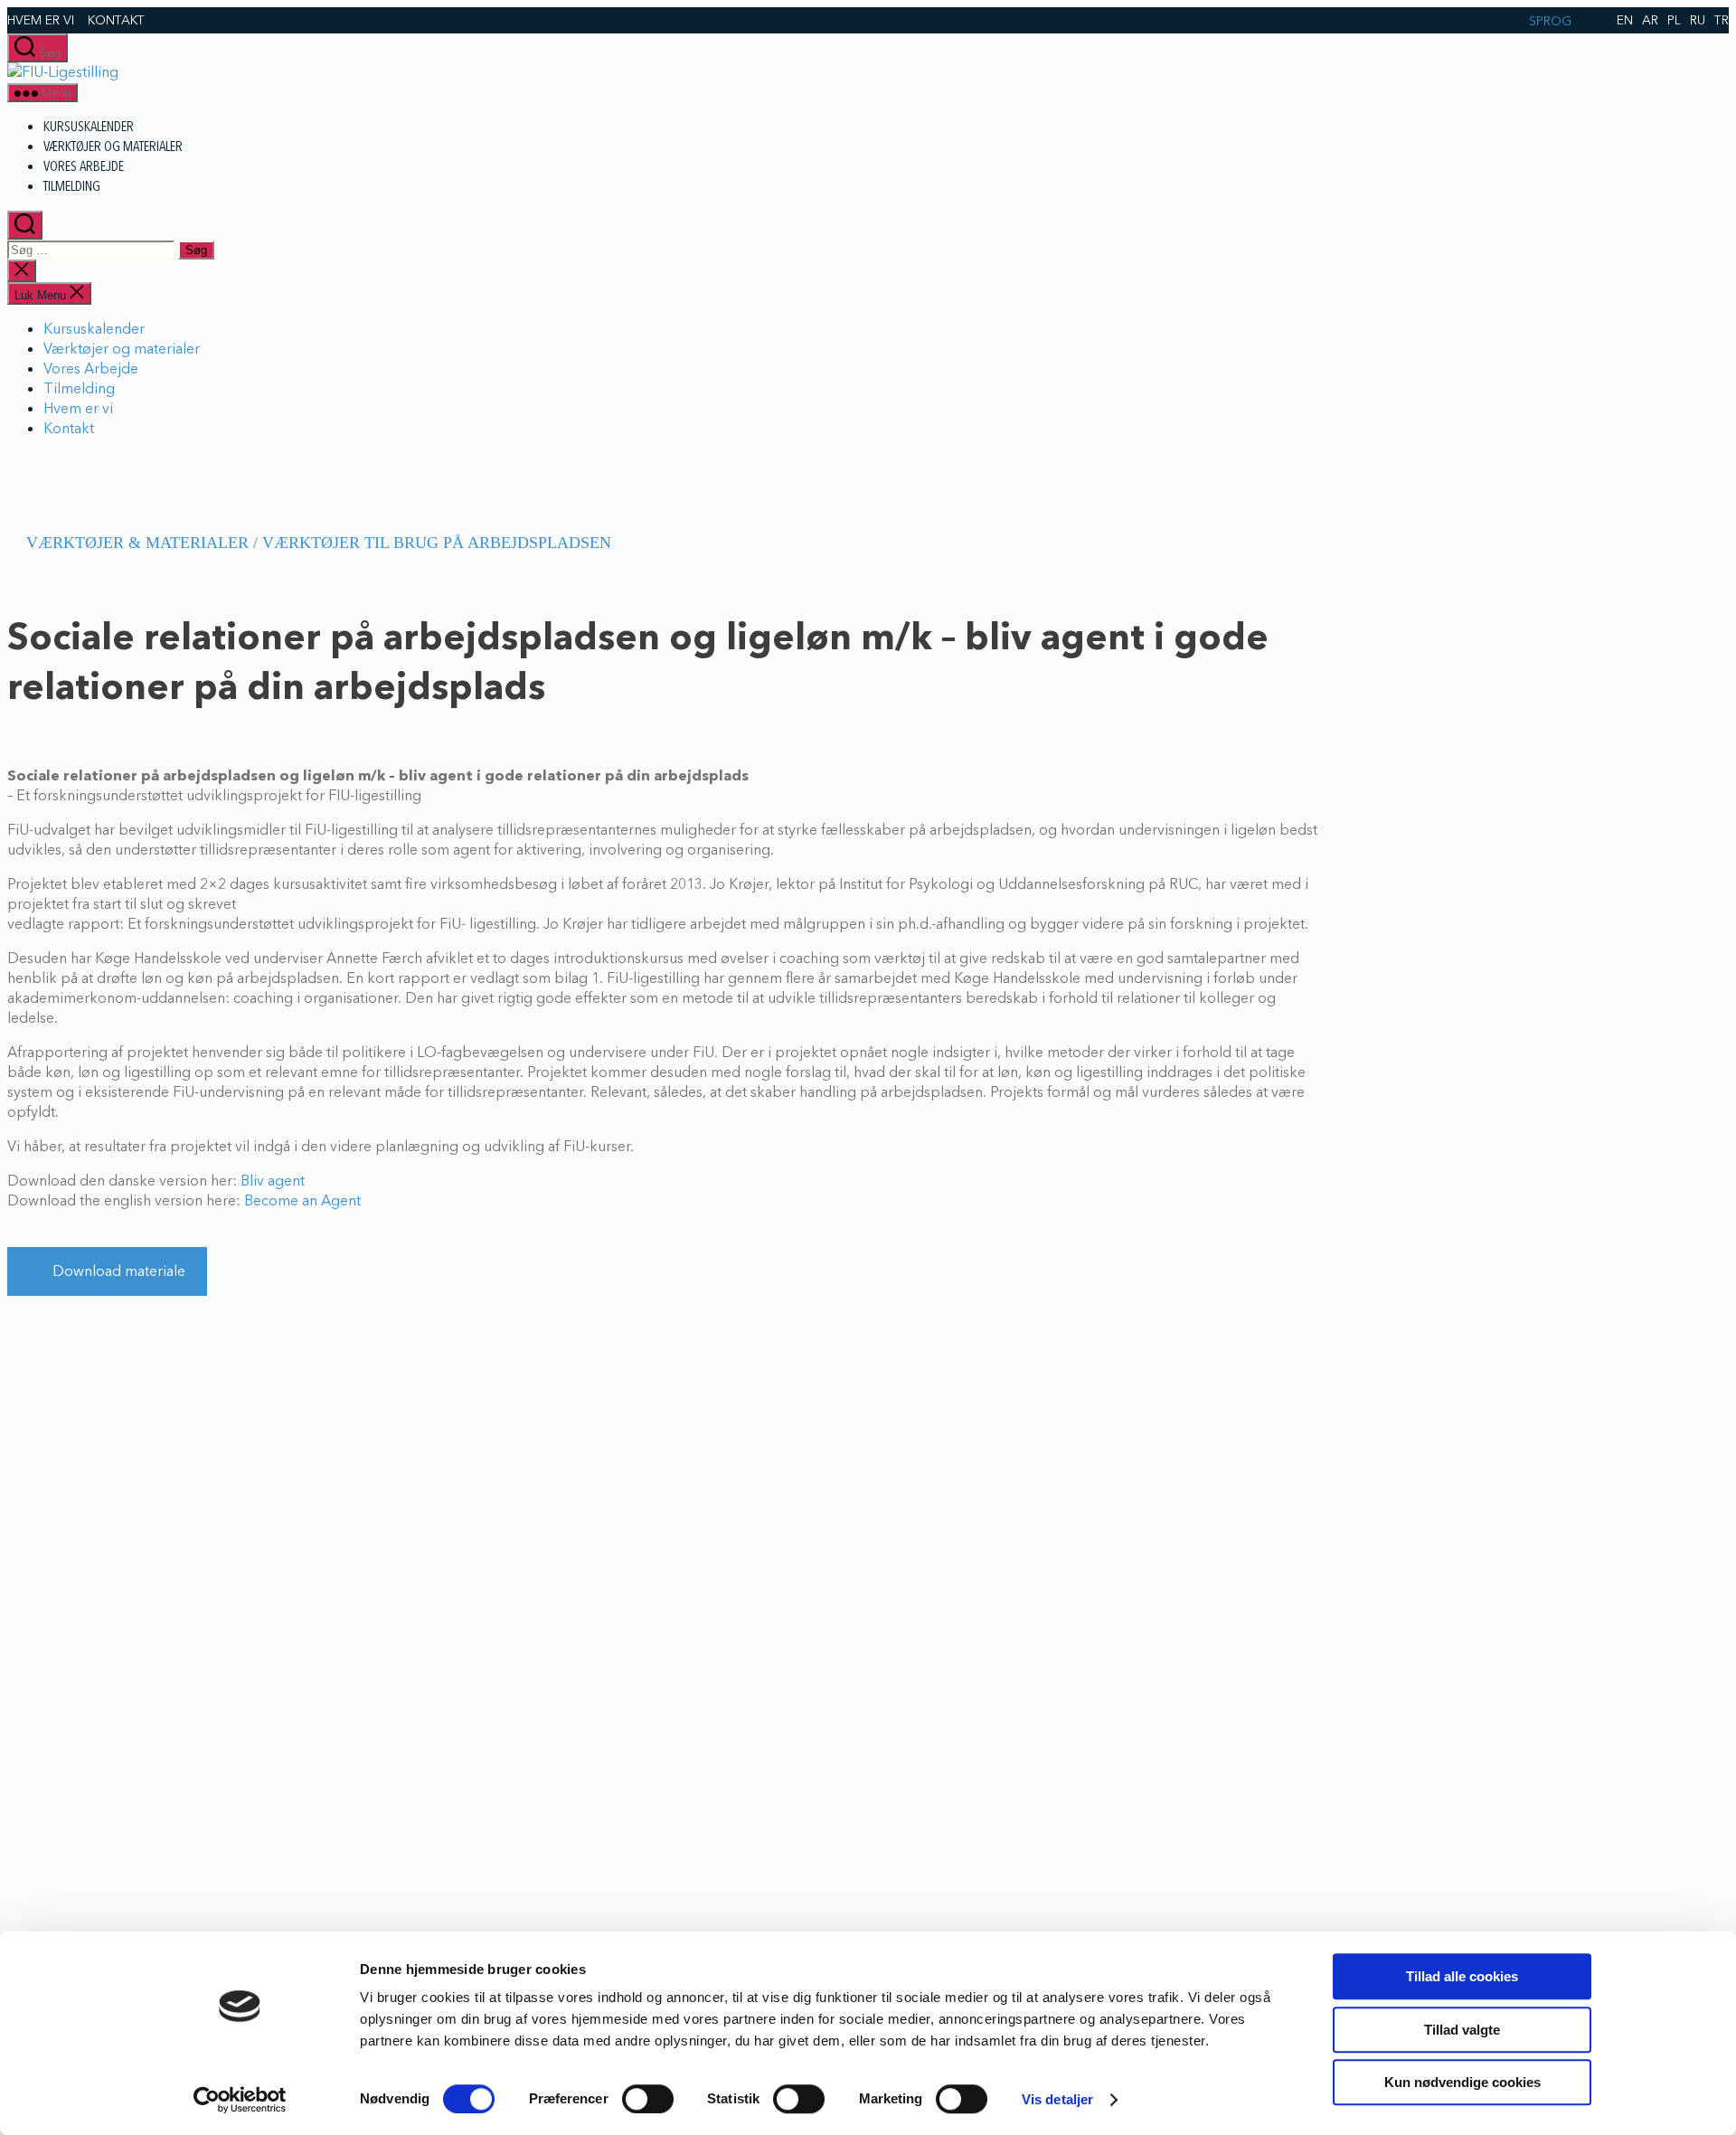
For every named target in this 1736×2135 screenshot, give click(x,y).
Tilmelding (72, 186)
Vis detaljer (1057, 2099)
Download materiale (119, 1271)
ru (1698, 20)
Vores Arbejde (84, 166)
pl (1674, 20)
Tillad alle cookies (1462, 1976)
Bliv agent (273, 1181)
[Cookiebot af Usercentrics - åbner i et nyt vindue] (240, 2100)
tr (1722, 20)
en (1625, 20)
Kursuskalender (89, 127)
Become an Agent (302, 1201)
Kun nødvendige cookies (1462, 2082)
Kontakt (116, 20)
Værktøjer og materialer (113, 146)
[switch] (648, 2099)
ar (1650, 20)
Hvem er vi (41, 20)
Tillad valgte (1462, 2030)
